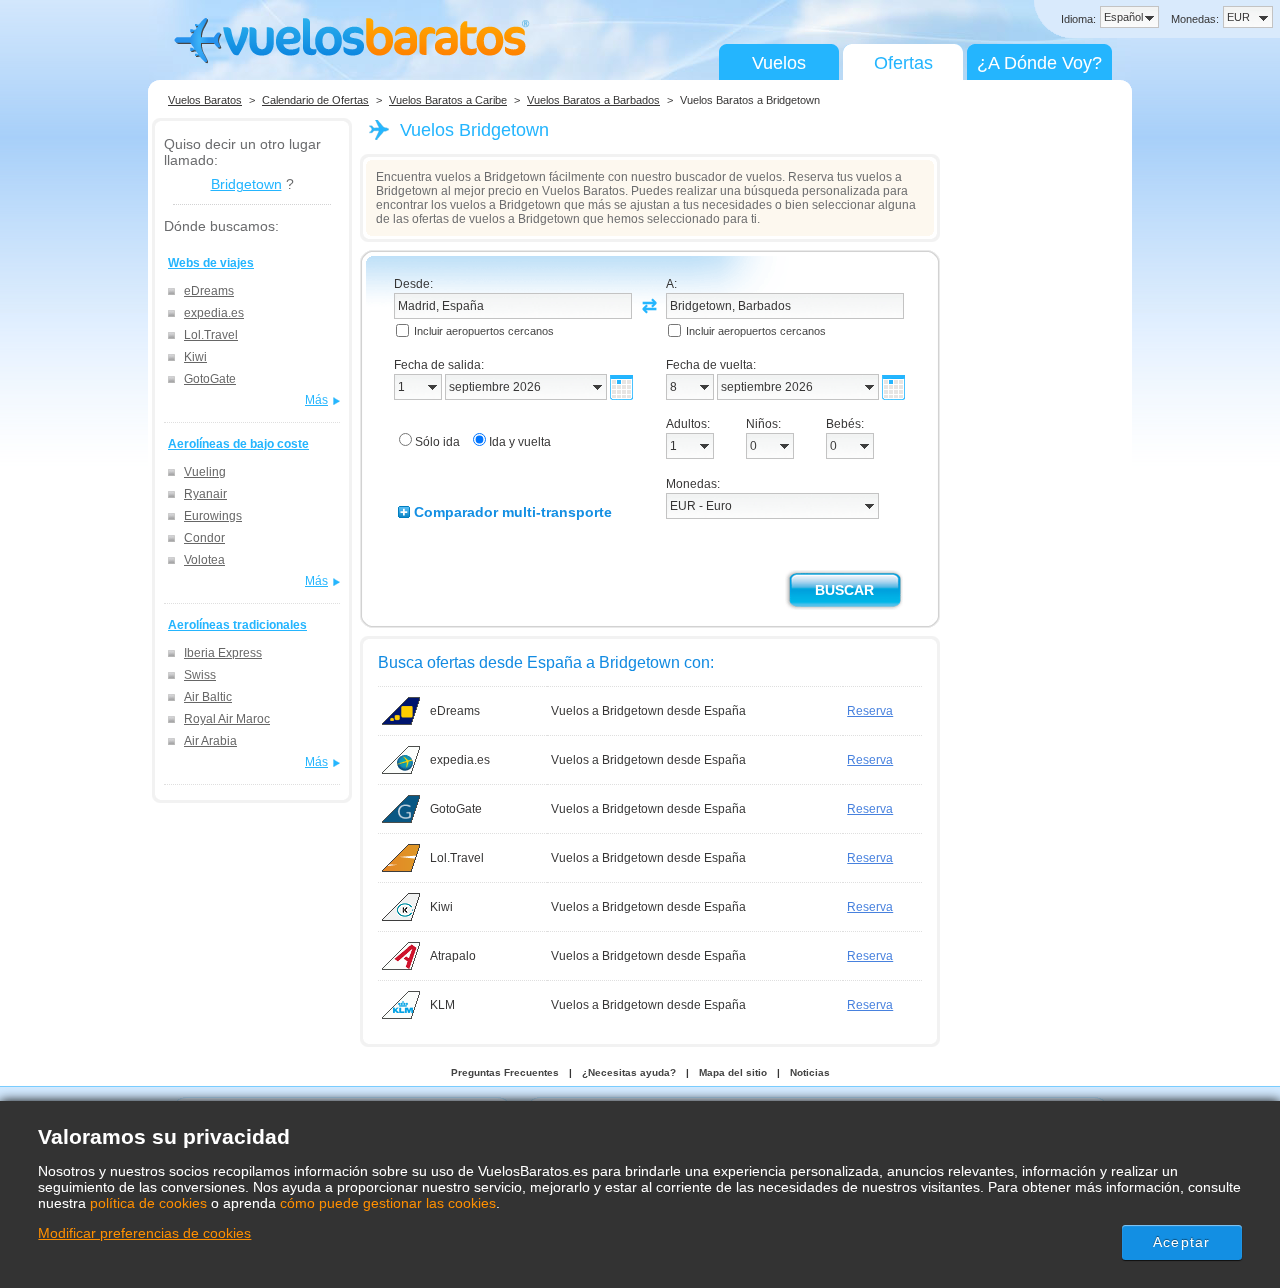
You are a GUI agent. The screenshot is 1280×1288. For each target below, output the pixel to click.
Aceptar (1181, 1242)
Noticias (810, 1072)
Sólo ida (437, 442)
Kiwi (195, 357)
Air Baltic (208, 697)
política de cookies (148, 1203)
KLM (442, 1005)
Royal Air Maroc (227, 719)
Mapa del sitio (733, 1072)
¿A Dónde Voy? (1039, 63)
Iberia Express (223, 653)
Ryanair (205, 494)
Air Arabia (210, 741)
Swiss (200, 675)
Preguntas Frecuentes (505, 1072)
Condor (204, 538)
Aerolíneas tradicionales (237, 625)
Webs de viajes (211, 263)
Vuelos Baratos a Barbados (593, 100)
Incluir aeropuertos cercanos (484, 331)
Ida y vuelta (520, 442)
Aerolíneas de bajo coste (238, 444)
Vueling (205, 472)
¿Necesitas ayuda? (629, 1072)
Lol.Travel (211, 335)
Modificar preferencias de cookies (144, 1233)
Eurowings (213, 516)
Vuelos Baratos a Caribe (448, 100)
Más (316, 400)
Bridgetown (246, 184)
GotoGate (210, 379)
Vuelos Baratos (205, 100)
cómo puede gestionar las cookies (388, 1203)
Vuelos (779, 63)
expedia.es (214, 313)
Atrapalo (453, 956)
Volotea (204, 560)
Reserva (870, 711)
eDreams (209, 291)
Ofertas (903, 63)
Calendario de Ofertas (315, 100)
